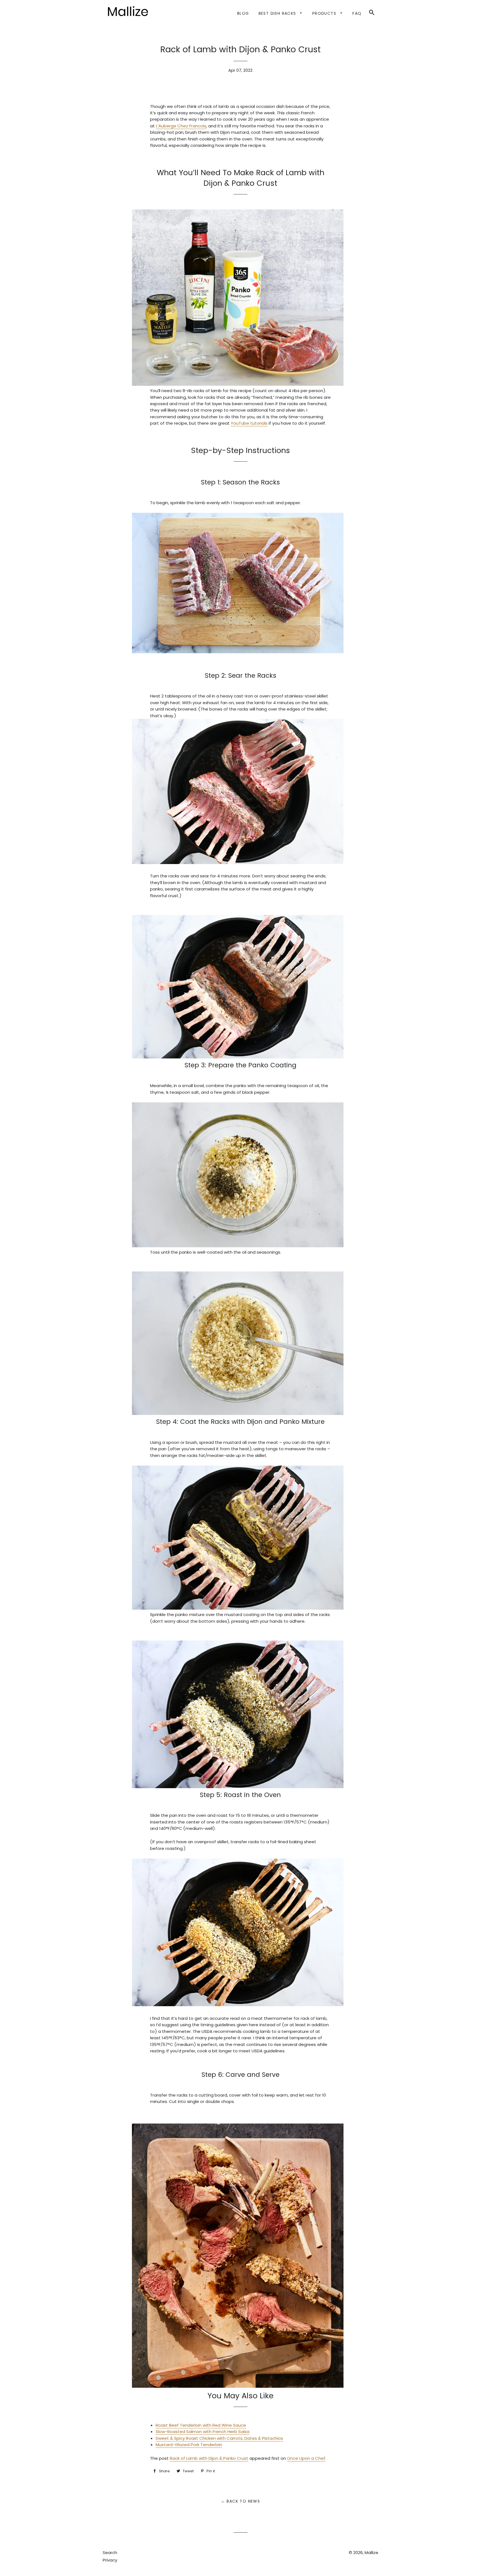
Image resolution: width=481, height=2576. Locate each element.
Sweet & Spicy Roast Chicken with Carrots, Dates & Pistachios (219, 2438)
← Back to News (241, 2501)
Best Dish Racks (278, 13)
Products (325, 13)
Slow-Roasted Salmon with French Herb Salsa (203, 2432)
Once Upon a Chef (306, 2458)
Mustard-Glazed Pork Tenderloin (189, 2445)
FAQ (357, 13)
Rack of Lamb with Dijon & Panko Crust (209, 2458)
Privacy (110, 2560)
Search (110, 2553)
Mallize (371, 2553)
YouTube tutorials (249, 423)
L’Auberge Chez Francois (181, 126)
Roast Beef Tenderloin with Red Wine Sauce (201, 2425)
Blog (243, 13)
